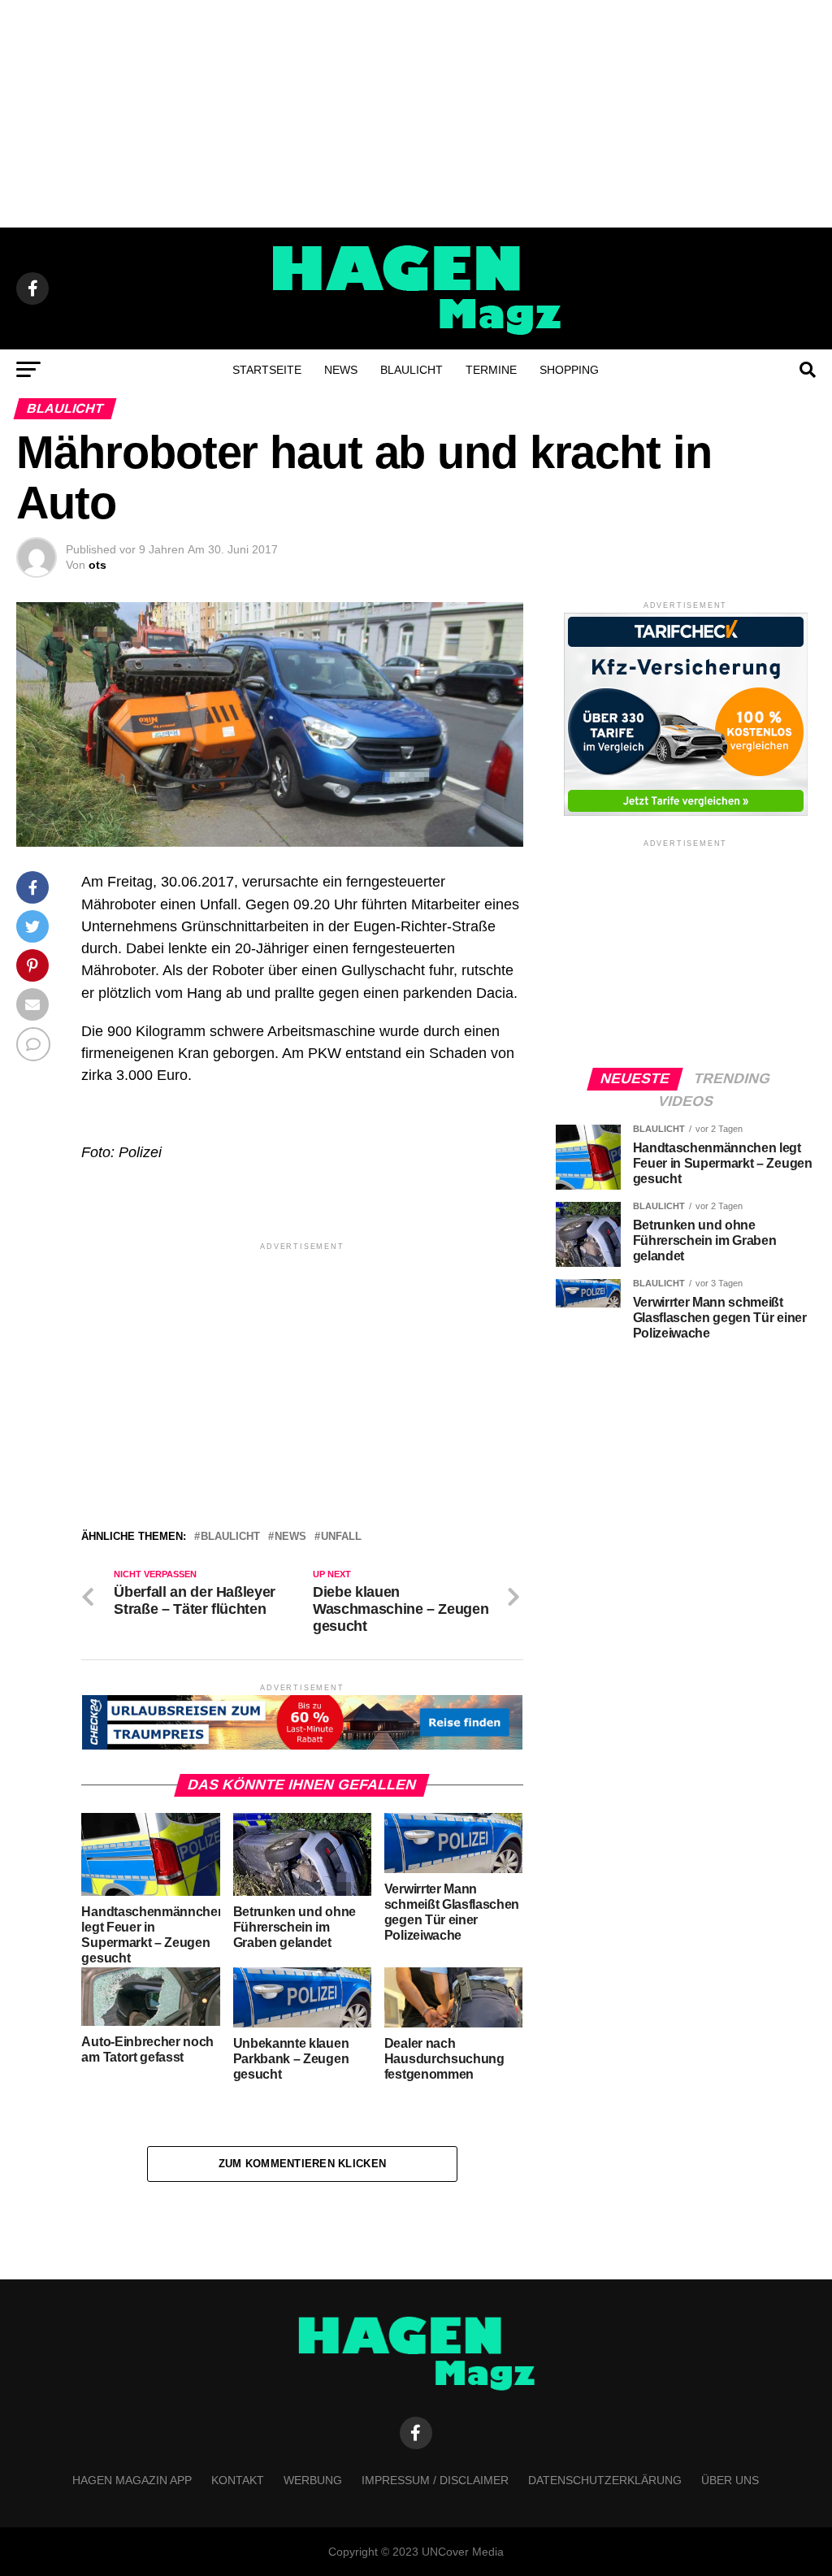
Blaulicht (412, 370)
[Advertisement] (416, 114)
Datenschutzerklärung (605, 2480)
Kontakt (238, 2480)
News (341, 370)
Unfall (341, 1537)
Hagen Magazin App (132, 2480)
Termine (491, 370)
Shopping (569, 370)
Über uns (730, 2480)
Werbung (313, 2480)
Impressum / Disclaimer (435, 2480)
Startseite (267, 370)
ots (97, 565)
